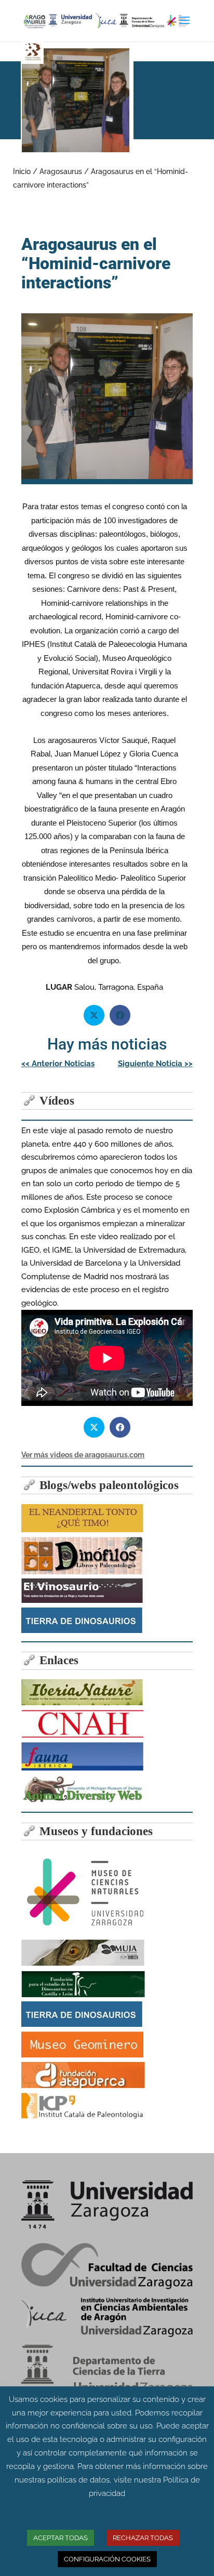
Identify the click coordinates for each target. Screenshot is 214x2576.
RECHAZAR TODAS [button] (143, 2538)
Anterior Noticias (58, 1064)
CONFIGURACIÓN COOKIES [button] (107, 2559)
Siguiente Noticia (155, 1064)
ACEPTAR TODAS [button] (61, 2538)
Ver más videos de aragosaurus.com (83, 1455)
